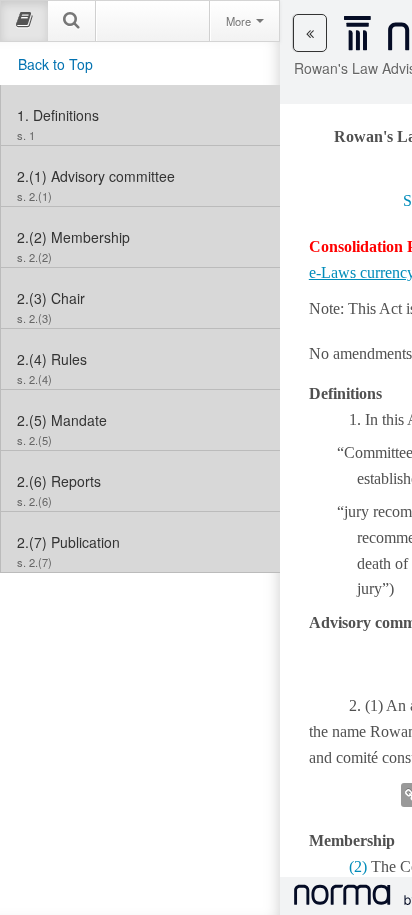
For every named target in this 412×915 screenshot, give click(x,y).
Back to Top (55, 64)
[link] (140, 115)
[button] (310, 33)
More (240, 21)
